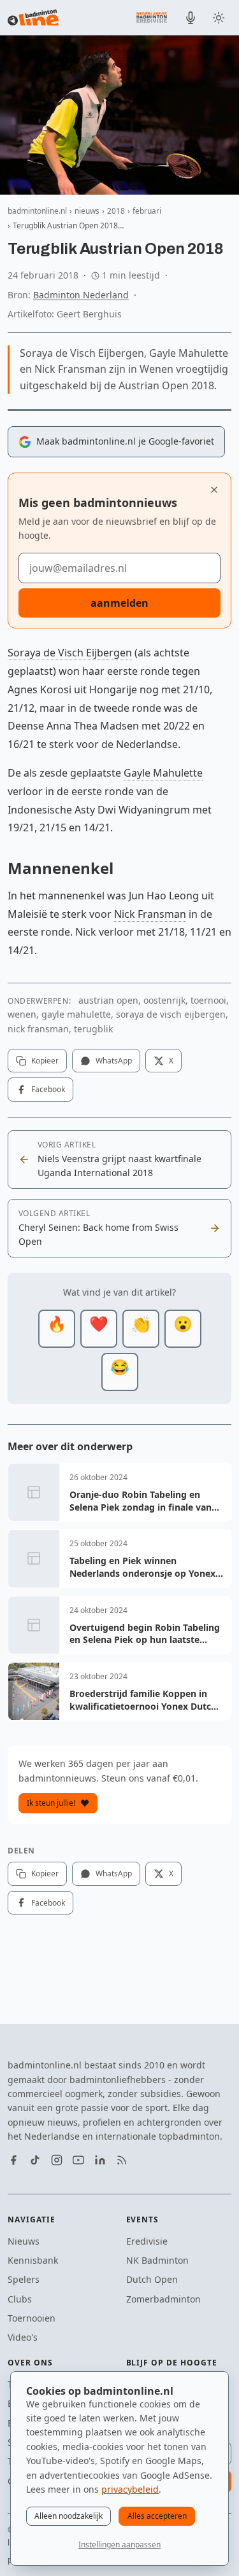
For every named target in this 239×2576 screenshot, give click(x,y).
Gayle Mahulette (163, 773)
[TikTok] (35, 2160)
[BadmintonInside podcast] (191, 18)
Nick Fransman (150, 914)
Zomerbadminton (163, 2299)
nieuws (87, 211)
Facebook (48, 1089)
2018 (116, 211)
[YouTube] (78, 2160)
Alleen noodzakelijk (69, 2516)
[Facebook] (13, 2160)
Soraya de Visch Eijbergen (70, 653)
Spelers (24, 2279)
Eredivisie (147, 2241)
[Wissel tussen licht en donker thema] (219, 18)
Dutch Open (152, 2279)
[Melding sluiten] (214, 490)
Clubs (20, 2299)
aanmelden (119, 603)
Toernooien (32, 2318)
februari (147, 211)
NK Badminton (157, 2260)
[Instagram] (57, 2160)
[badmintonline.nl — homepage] (33, 18)
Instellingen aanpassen (119, 2545)
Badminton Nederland (81, 295)
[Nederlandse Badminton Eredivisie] (152, 17)
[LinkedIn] (100, 2160)
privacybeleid (130, 2489)
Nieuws (24, 2241)
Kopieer (45, 1061)
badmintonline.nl (37, 211)
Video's (23, 2337)
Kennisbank (33, 2260)
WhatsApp (114, 1061)
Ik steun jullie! (51, 1803)
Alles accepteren (157, 2516)
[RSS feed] (122, 2160)
